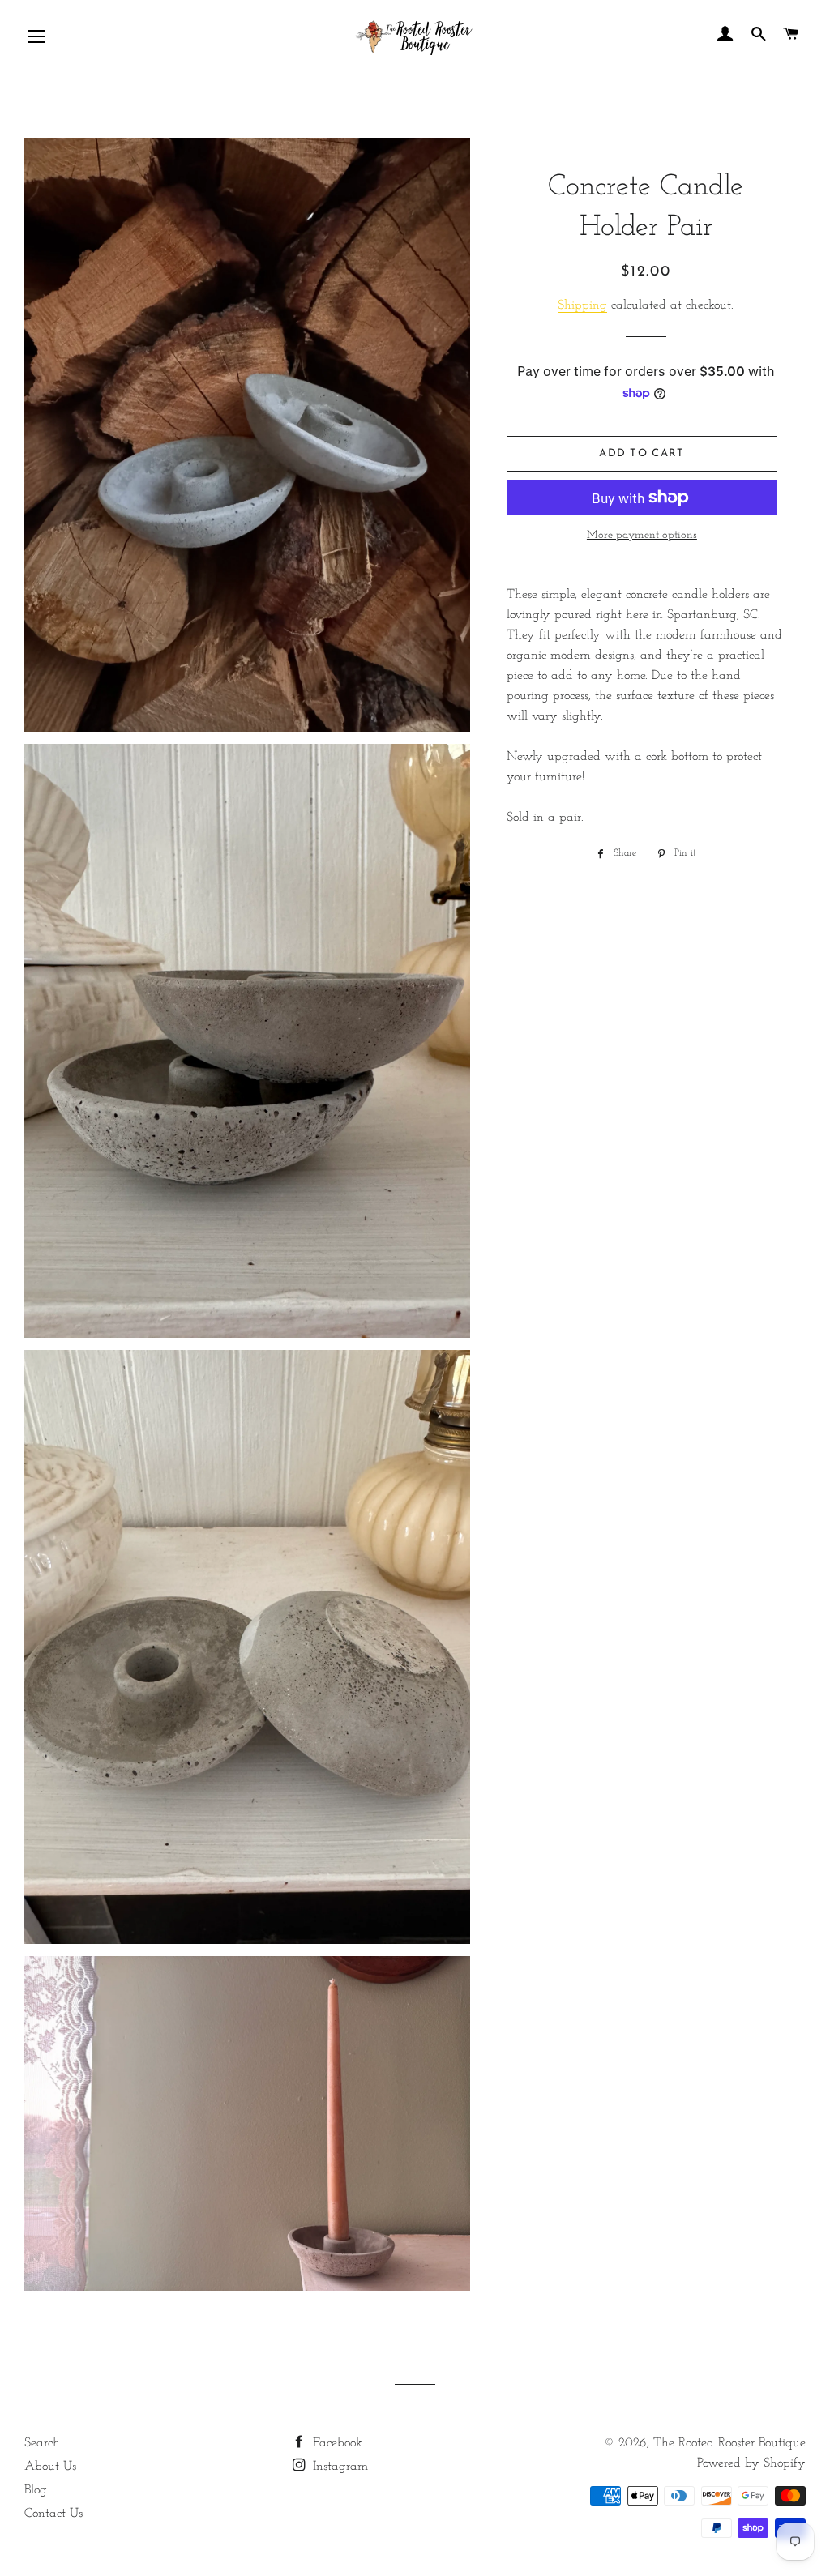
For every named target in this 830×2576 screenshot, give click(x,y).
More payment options (642, 535)
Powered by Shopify (751, 2463)
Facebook (336, 2443)
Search (42, 2443)
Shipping (582, 305)
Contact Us (53, 2514)
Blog (36, 2490)
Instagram (338, 2467)
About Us (50, 2467)
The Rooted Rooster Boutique (729, 2443)
